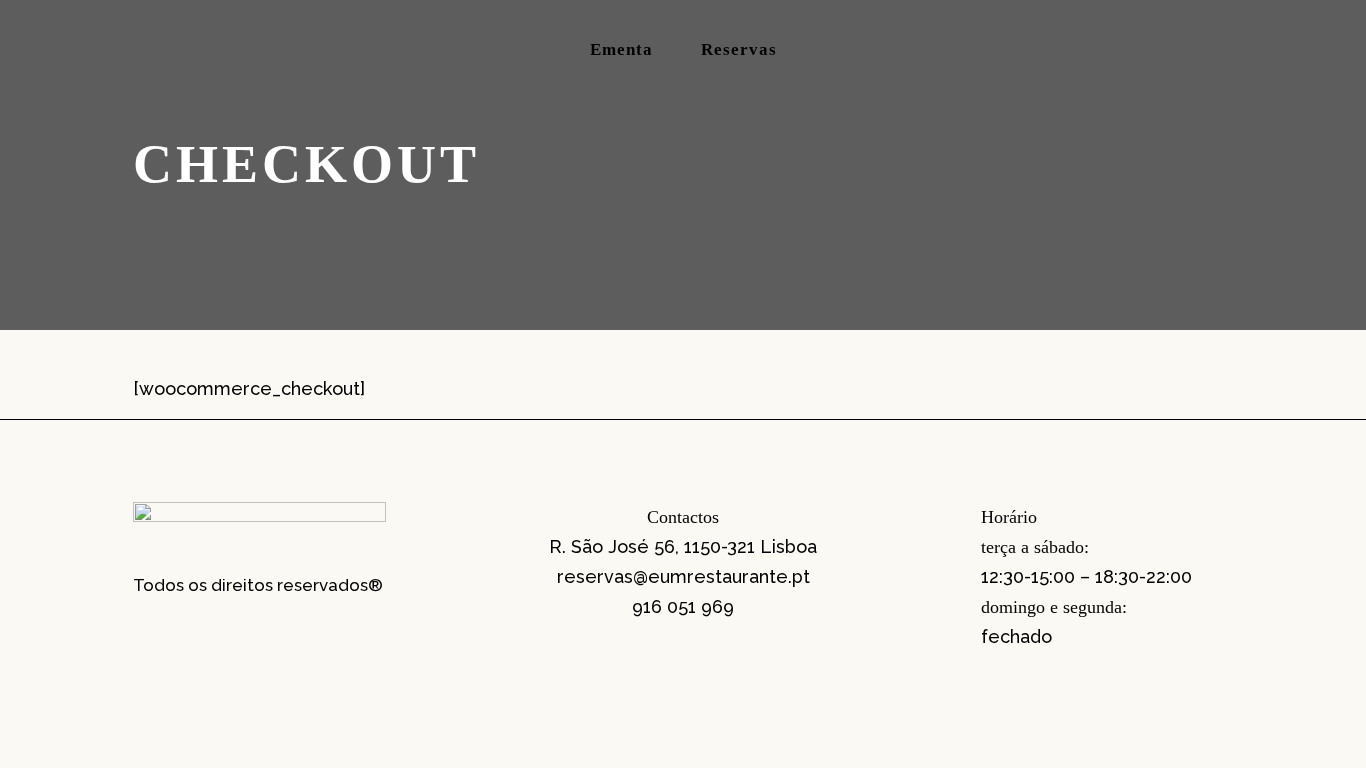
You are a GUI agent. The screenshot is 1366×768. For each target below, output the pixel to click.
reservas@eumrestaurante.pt (683, 576)
